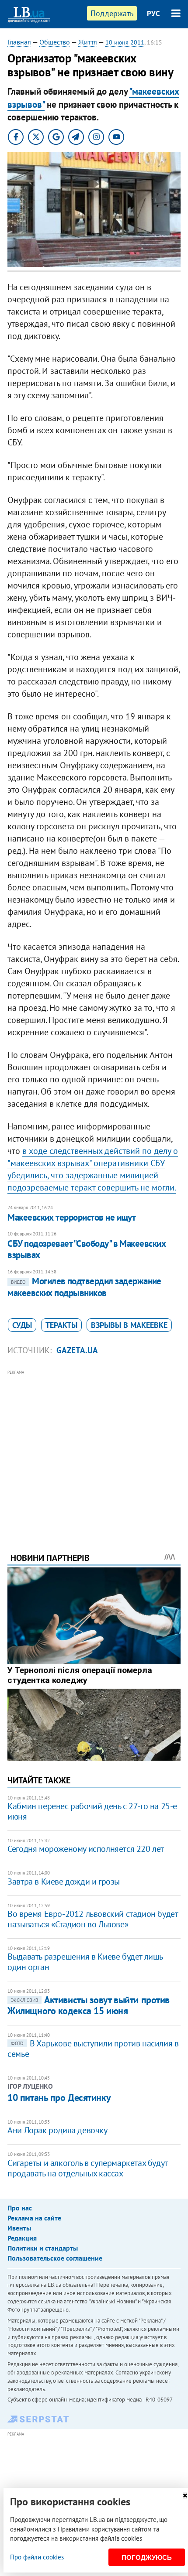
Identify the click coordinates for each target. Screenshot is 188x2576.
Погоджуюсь (147, 2557)
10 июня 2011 (125, 42)
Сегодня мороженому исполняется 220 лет (86, 1849)
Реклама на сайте (34, 2218)
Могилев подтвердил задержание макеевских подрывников (84, 1287)
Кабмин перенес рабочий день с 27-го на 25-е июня (92, 1811)
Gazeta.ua (77, 1350)
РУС (153, 14)
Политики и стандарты (43, 2248)
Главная (19, 42)
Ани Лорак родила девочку (57, 2130)
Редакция (22, 2238)
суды (22, 1325)
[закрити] (185, 2496)
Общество (55, 42)
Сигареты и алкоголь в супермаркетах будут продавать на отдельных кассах (87, 2168)
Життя (88, 42)
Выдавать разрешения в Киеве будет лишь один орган (85, 1962)
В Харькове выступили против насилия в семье (93, 2049)
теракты (61, 1325)
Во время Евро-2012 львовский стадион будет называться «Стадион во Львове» (92, 1919)
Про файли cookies (37, 2557)
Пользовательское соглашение (55, 2258)
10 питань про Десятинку (59, 2097)
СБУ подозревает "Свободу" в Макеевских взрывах (87, 1249)
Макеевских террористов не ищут (71, 1217)
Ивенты (19, 2228)
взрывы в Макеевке (129, 1325)
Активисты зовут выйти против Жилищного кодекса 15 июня (89, 2005)
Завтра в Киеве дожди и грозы (64, 1882)
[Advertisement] (94, 1449)
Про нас (20, 2208)
